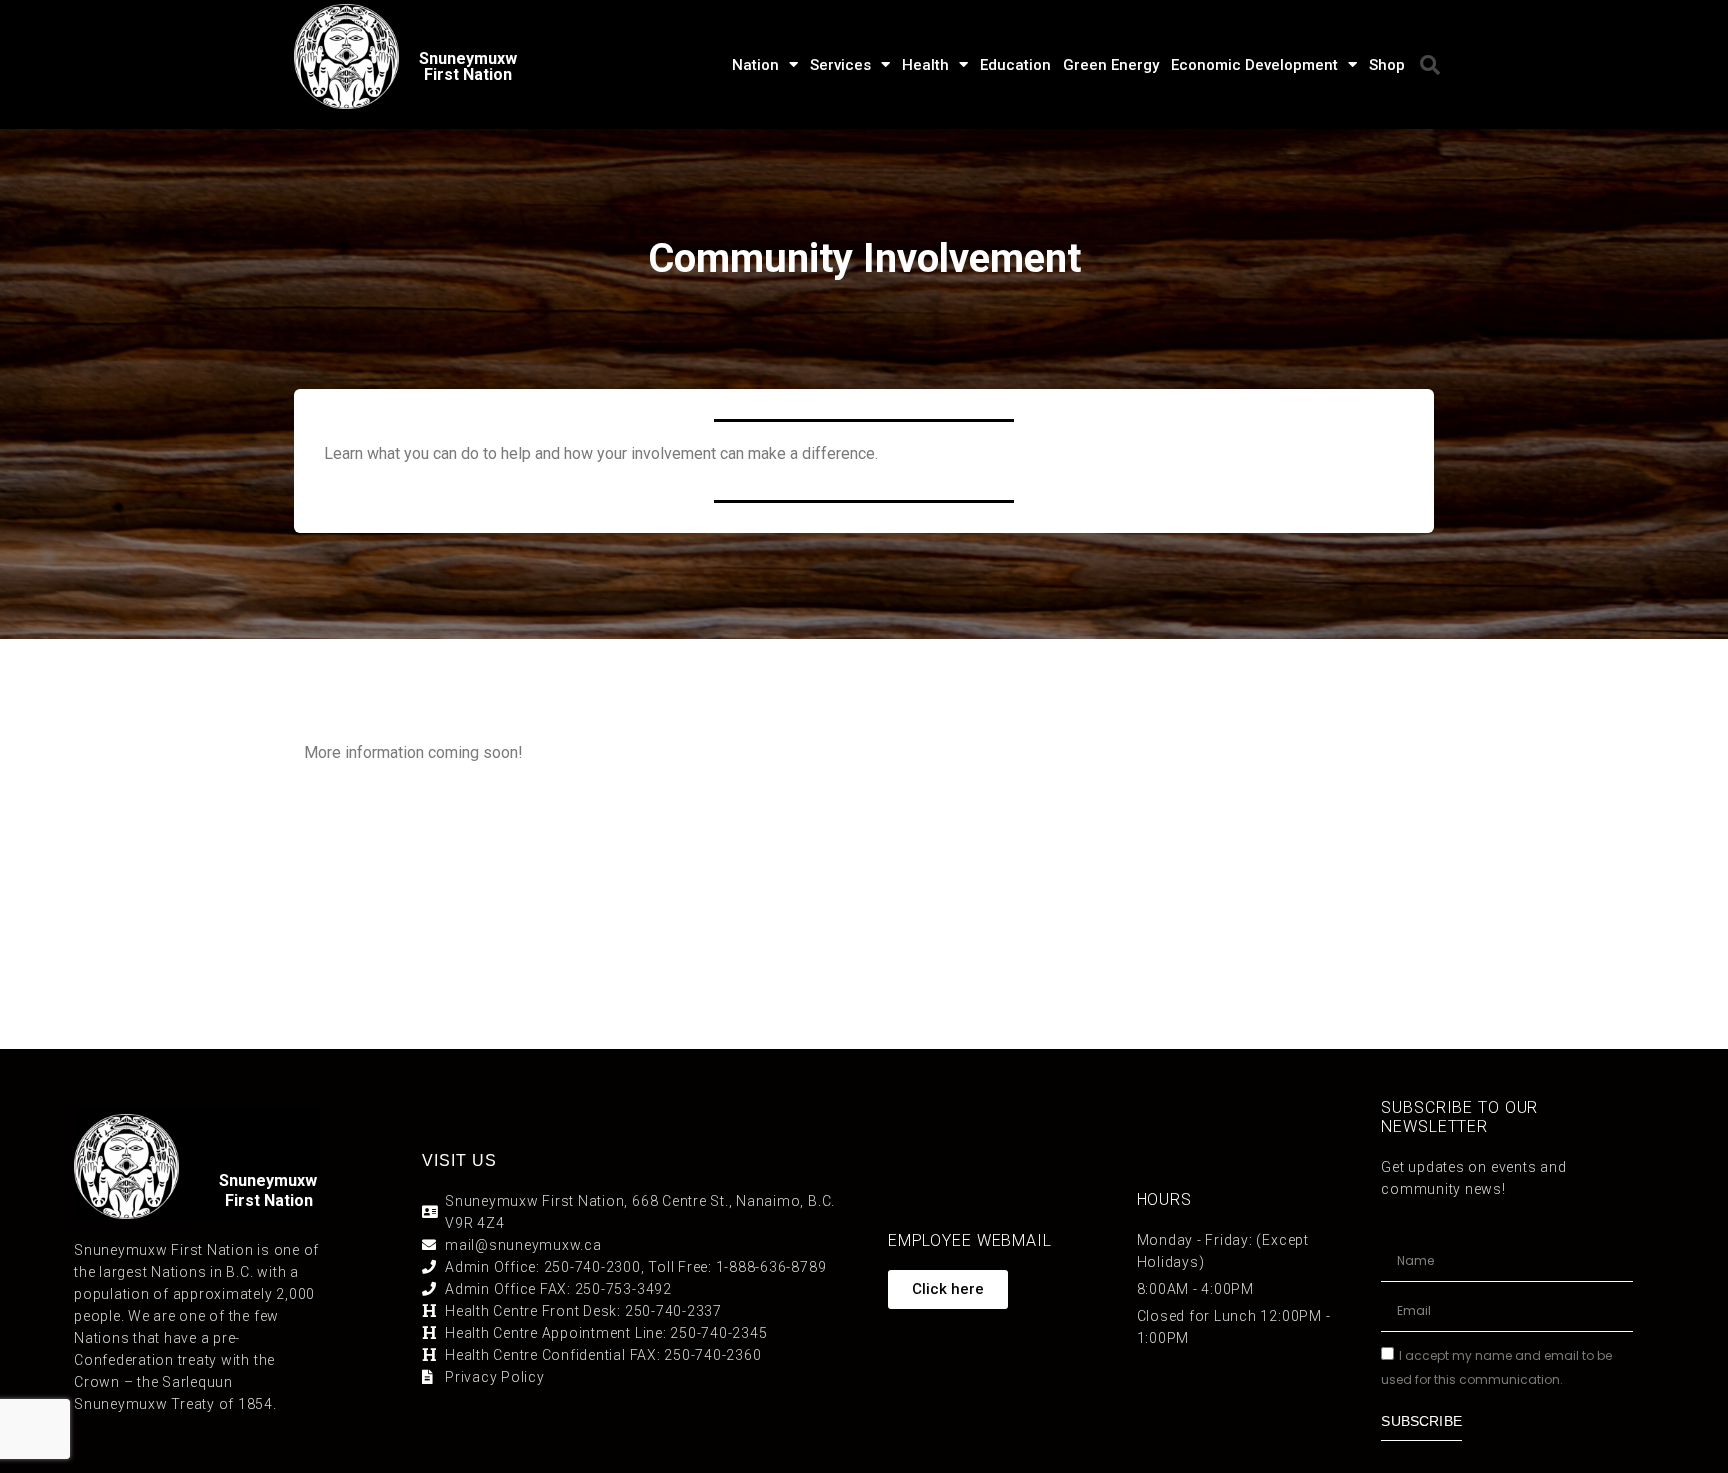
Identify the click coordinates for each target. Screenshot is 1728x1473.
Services (840, 65)
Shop (1387, 65)
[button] (1430, 65)
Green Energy (1111, 65)
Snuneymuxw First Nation (468, 66)
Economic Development (1254, 65)
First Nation (269, 1200)
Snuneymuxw (268, 1180)
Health (925, 65)
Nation (755, 65)
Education (1015, 65)
